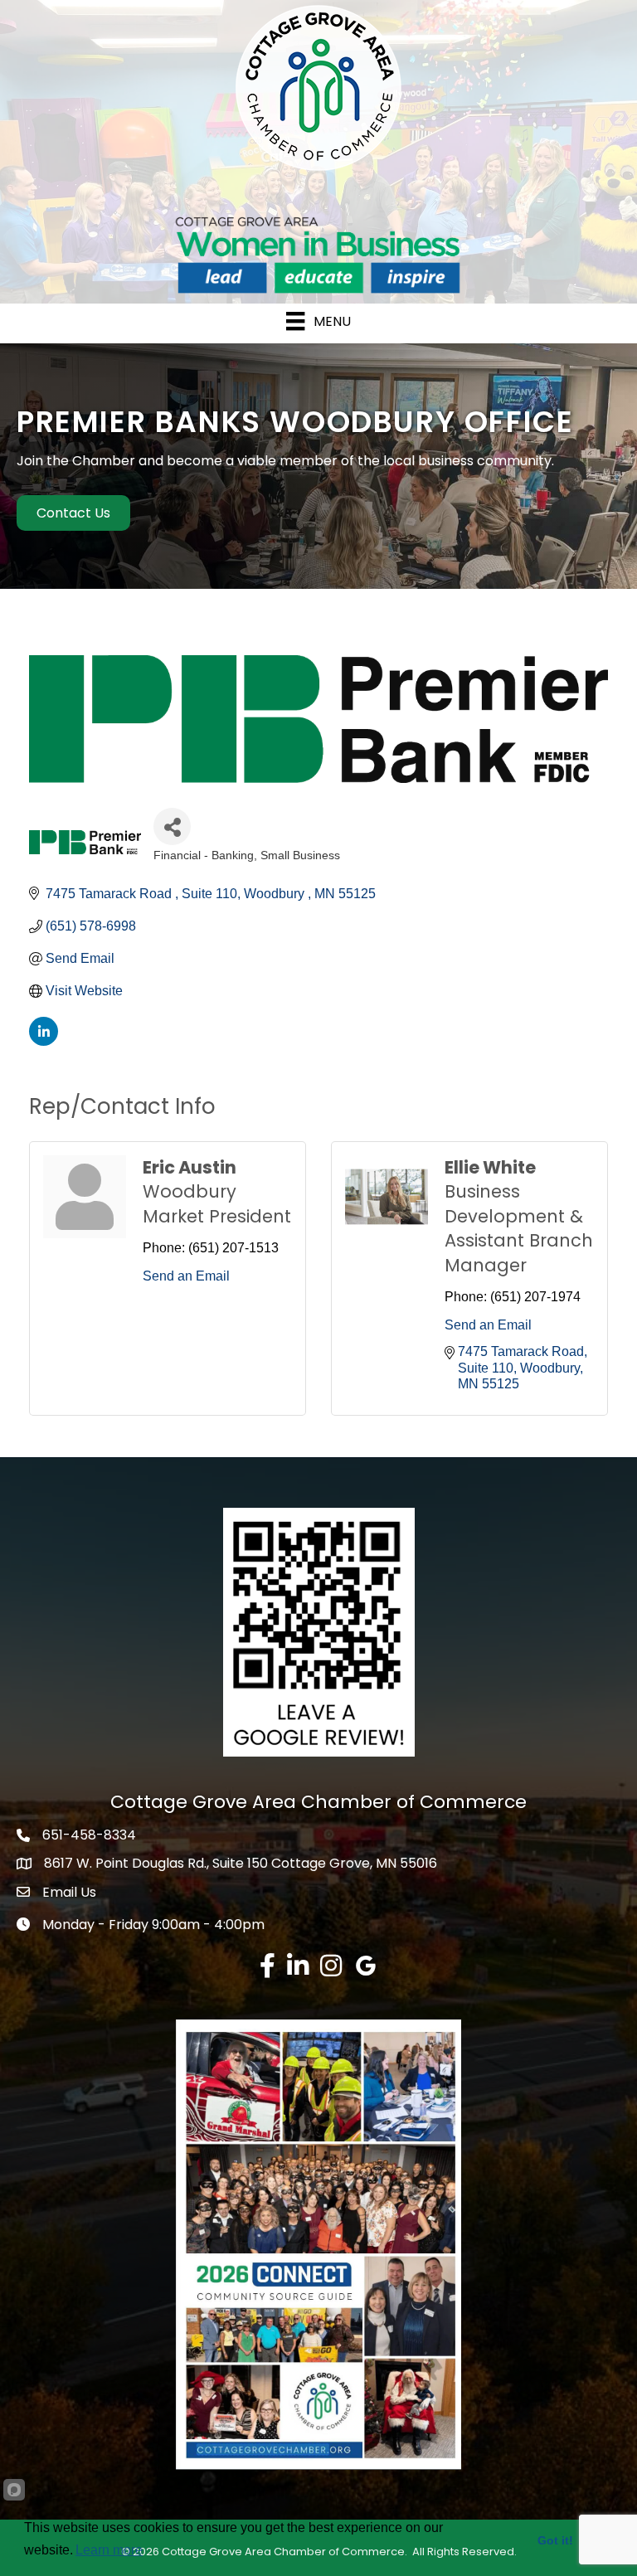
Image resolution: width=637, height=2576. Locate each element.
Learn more (109, 2550)
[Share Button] (172, 826)
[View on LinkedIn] (44, 1041)
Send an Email (186, 1276)
